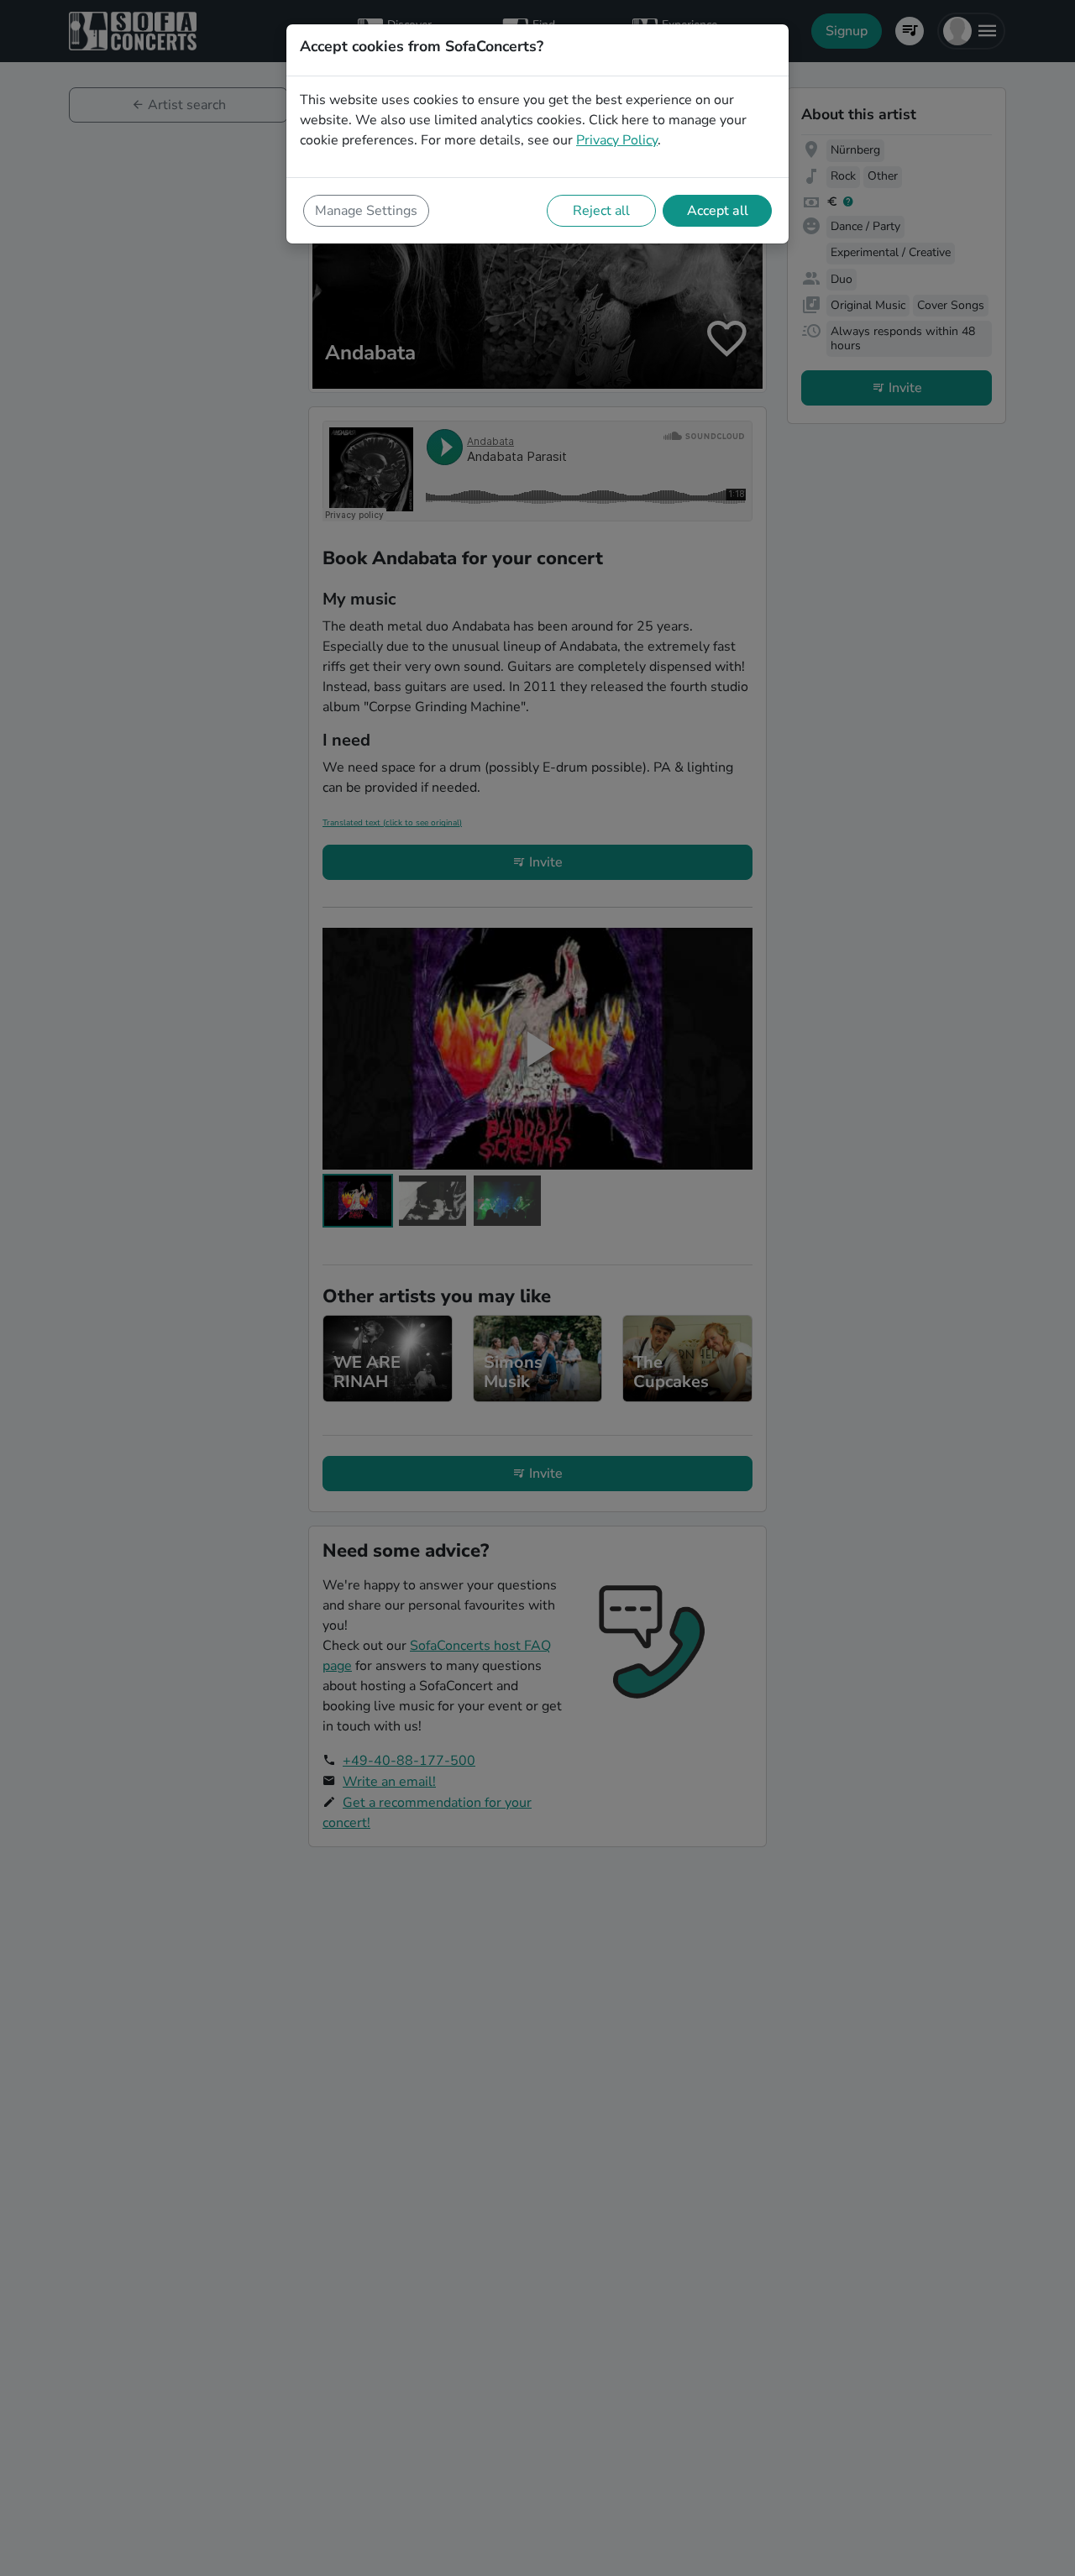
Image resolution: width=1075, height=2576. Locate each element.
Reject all (601, 211)
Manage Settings (366, 211)
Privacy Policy (617, 140)
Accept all (718, 211)
